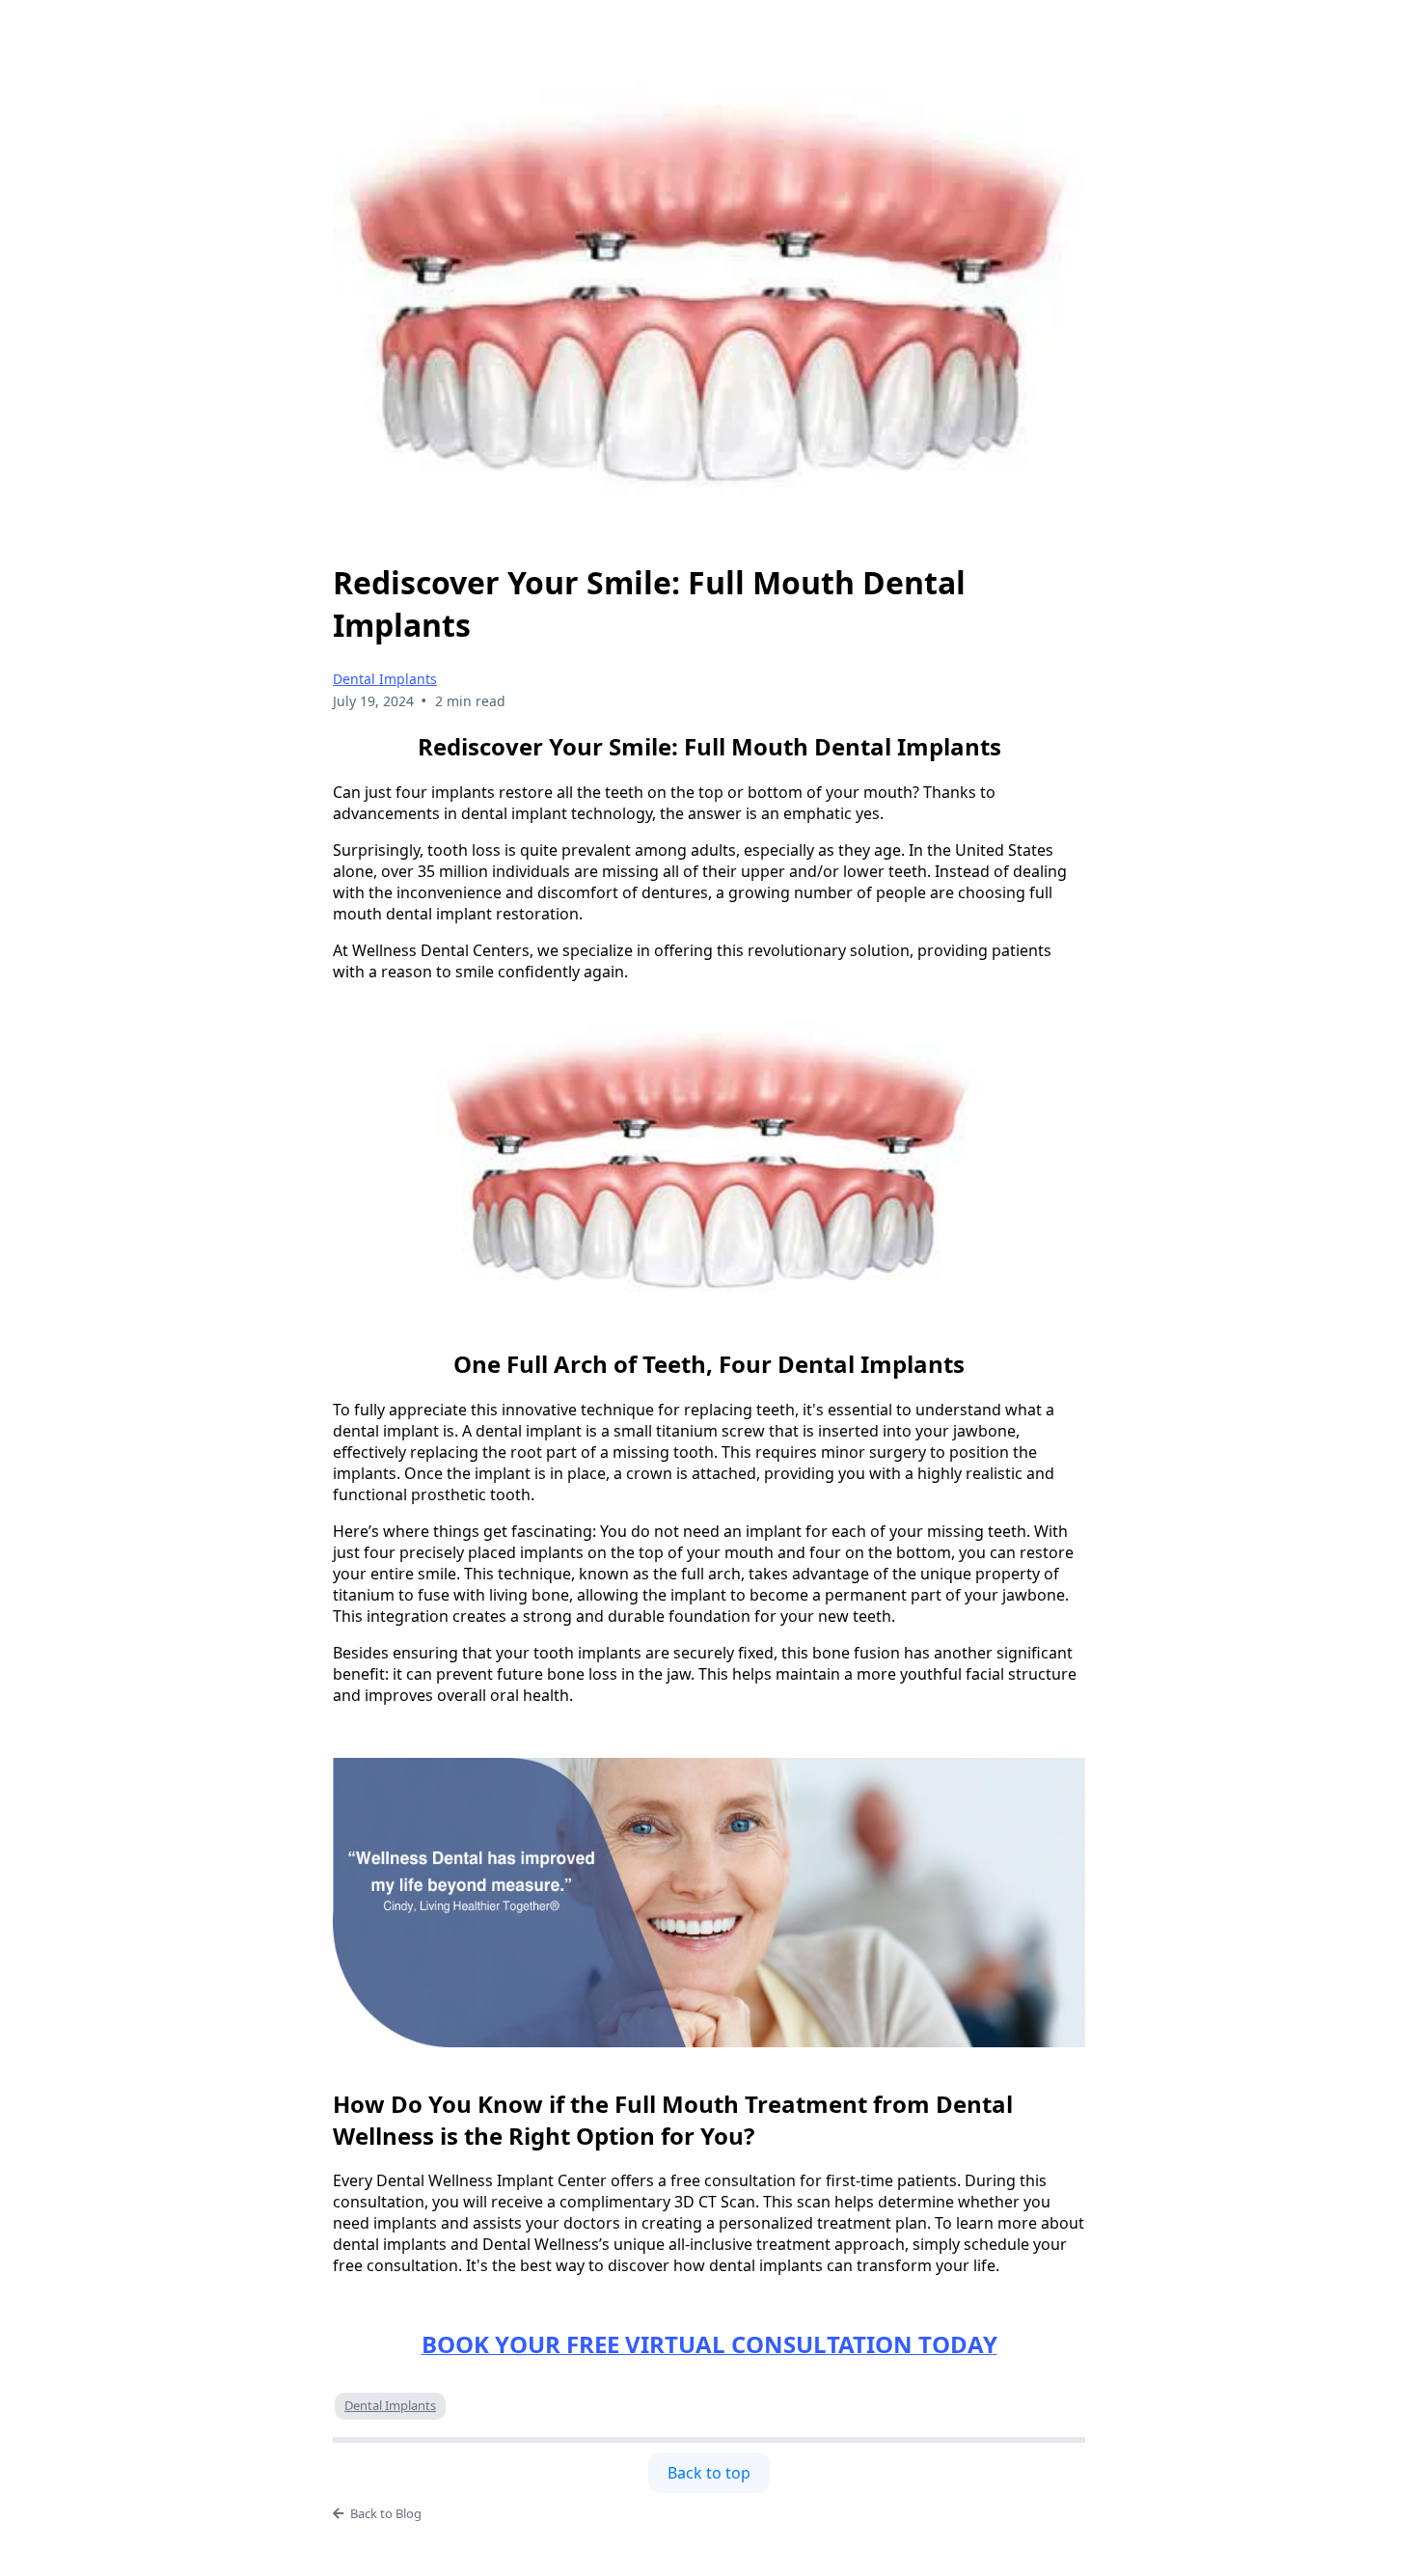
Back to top (709, 2473)
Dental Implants (385, 679)
